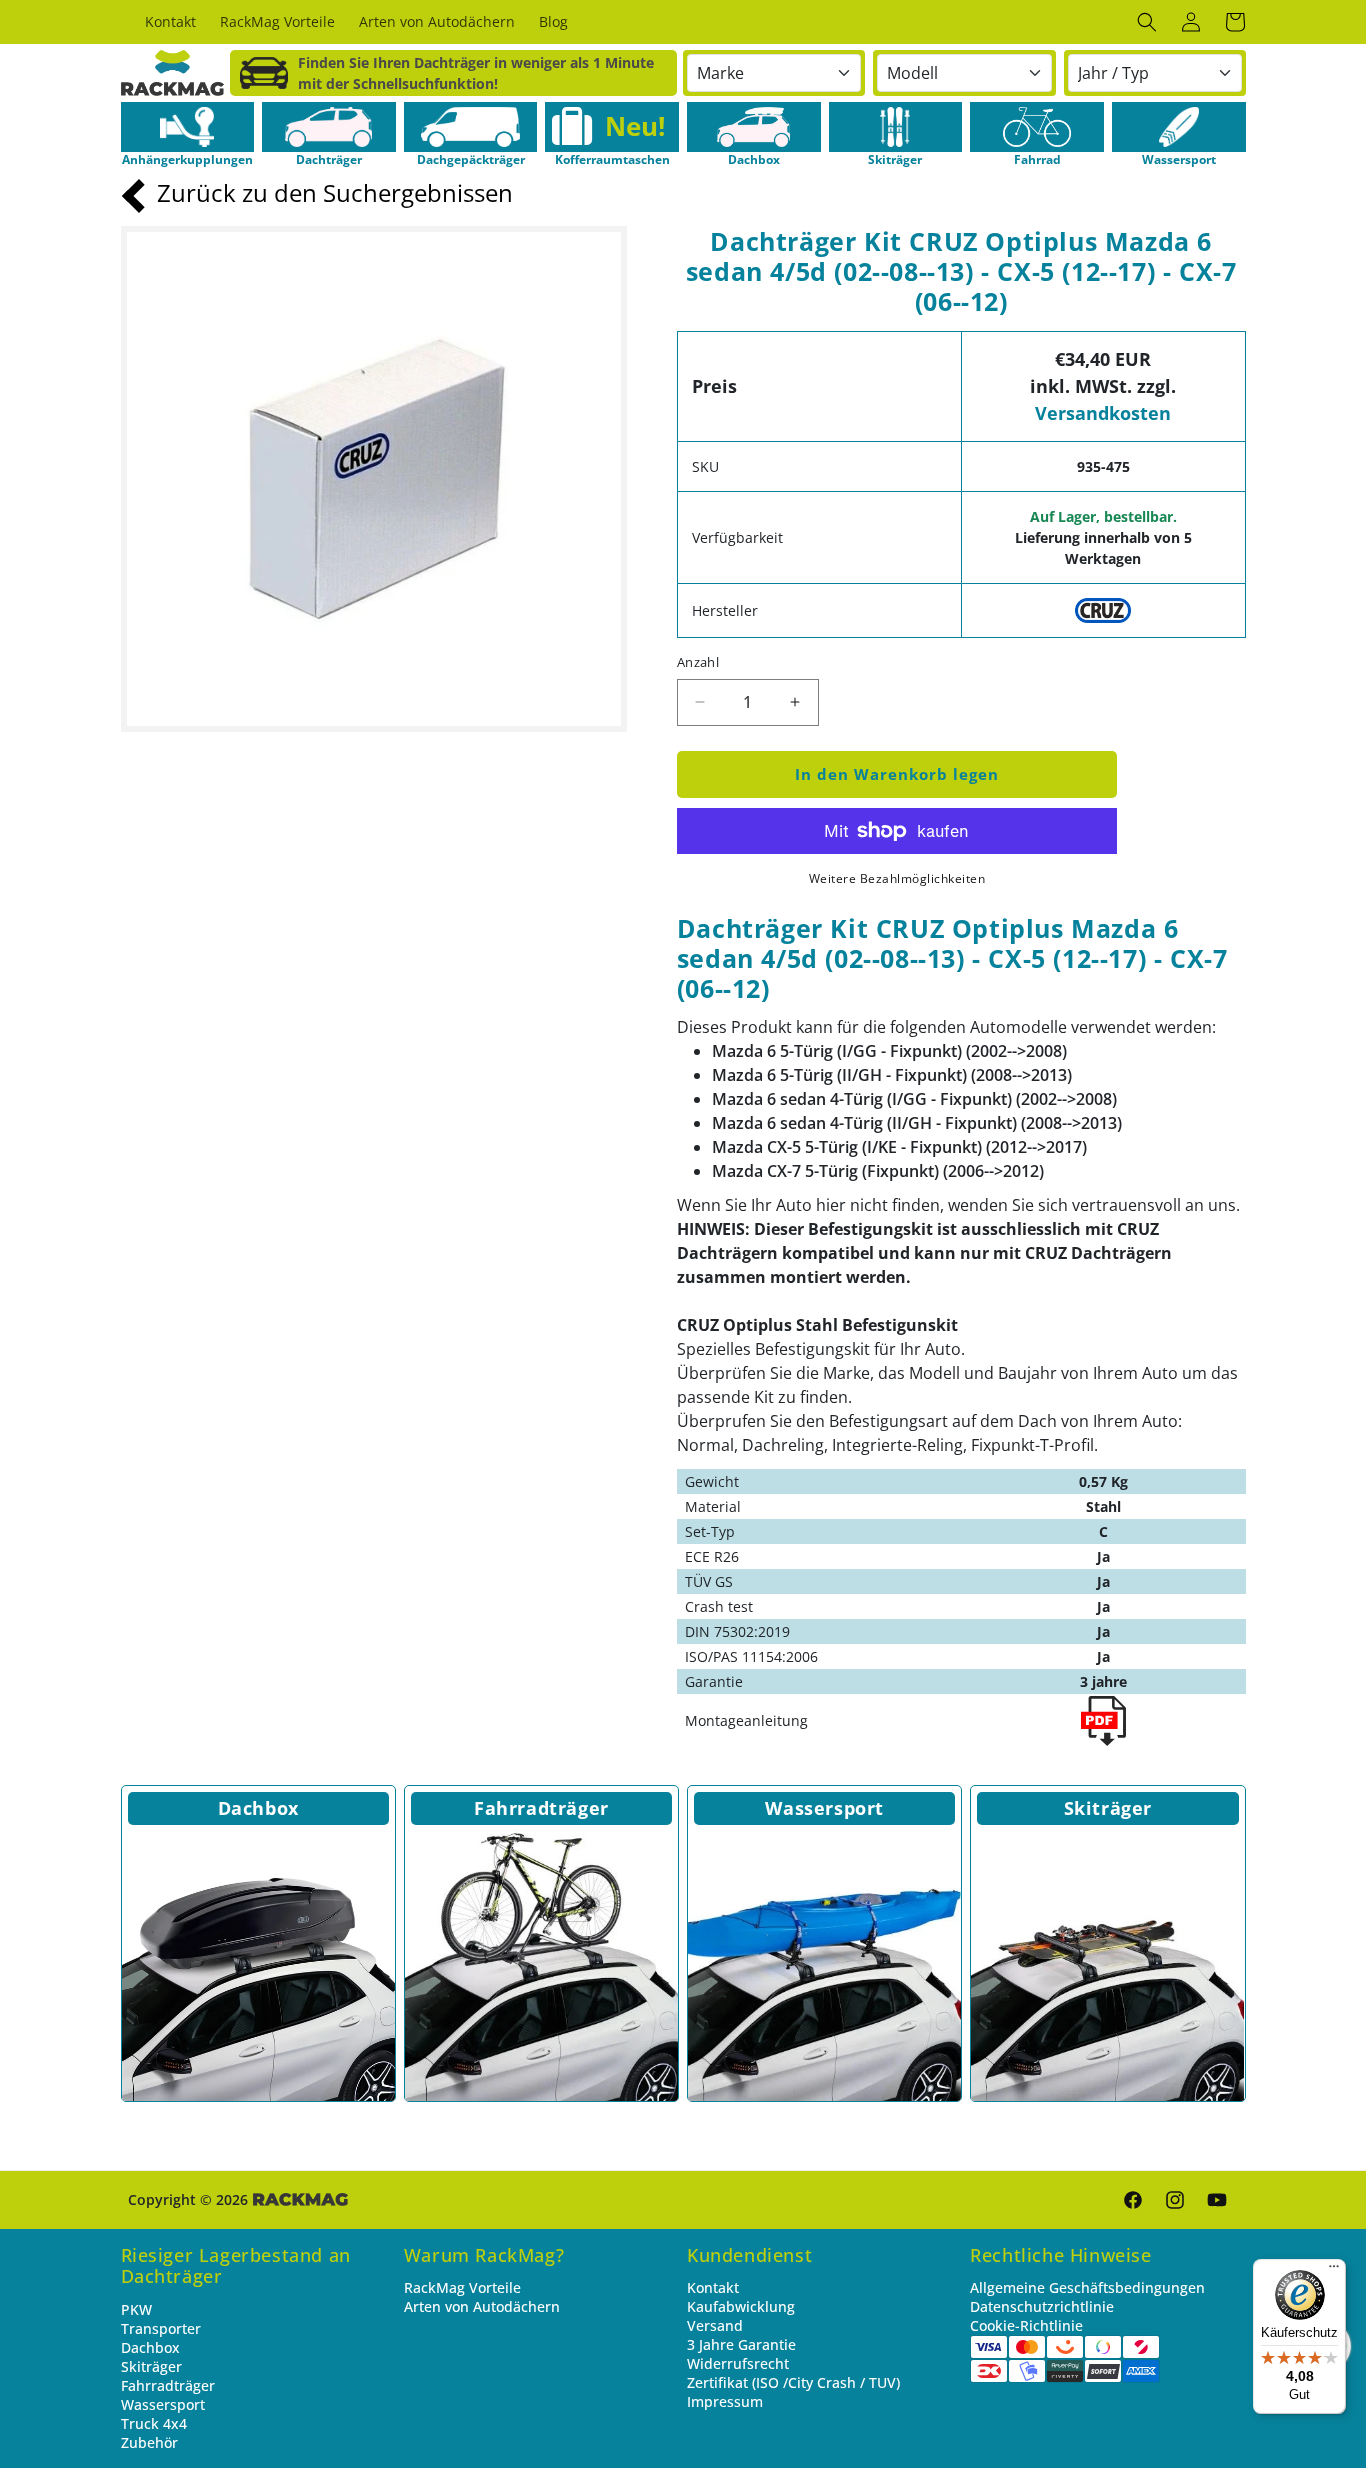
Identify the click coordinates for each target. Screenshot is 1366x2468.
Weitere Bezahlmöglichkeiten (897, 878)
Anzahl (698, 662)
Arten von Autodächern (482, 2306)
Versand (715, 2325)
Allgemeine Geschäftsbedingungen (1087, 2287)
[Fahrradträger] (541, 1964)
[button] (1147, 22)
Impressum (725, 2401)
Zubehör (149, 2442)
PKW (136, 2309)
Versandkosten (1103, 413)
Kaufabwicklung (741, 2306)
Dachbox (258, 1808)
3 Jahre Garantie (741, 2344)
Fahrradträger (541, 1808)
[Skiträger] (1107, 1964)
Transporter (161, 2328)
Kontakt (713, 2287)
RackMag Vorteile (462, 2287)
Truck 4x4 (154, 2423)
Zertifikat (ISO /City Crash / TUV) (793, 2382)
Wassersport (824, 1808)
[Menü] (1334, 2271)
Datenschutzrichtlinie (1042, 2306)
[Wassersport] (824, 1964)
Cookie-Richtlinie (1026, 2325)
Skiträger (1108, 1808)
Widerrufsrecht (738, 2363)
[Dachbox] (258, 1964)
